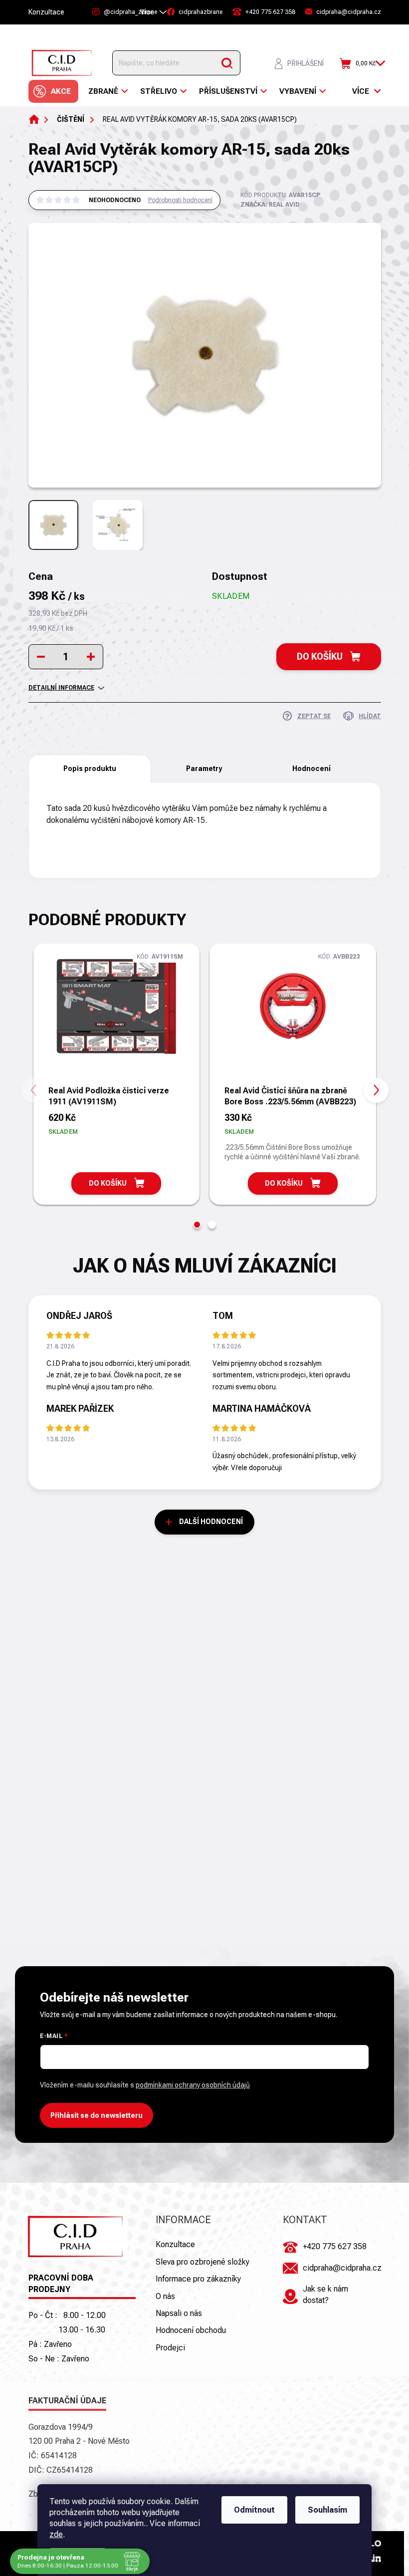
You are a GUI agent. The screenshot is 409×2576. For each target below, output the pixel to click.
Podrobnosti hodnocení (180, 200)
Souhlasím (327, 2510)
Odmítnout (254, 2510)
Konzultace (46, 12)
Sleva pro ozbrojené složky (203, 2262)
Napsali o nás (179, 2313)
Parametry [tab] (204, 769)
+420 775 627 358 (335, 2246)
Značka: (270, 205)
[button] (197, 1225)
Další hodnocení (211, 1522)
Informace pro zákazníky (198, 2279)
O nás (165, 2296)
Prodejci (170, 2348)
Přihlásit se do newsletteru (97, 2115)
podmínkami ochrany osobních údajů (193, 2085)
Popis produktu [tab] (90, 769)
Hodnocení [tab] (311, 769)
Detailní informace (61, 688)
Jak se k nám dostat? (325, 2294)
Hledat (227, 63)
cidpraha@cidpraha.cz (342, 2268)
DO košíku (320, 656)
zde (56, 2534)
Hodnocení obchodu (191, 2330)
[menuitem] (53, 91)
